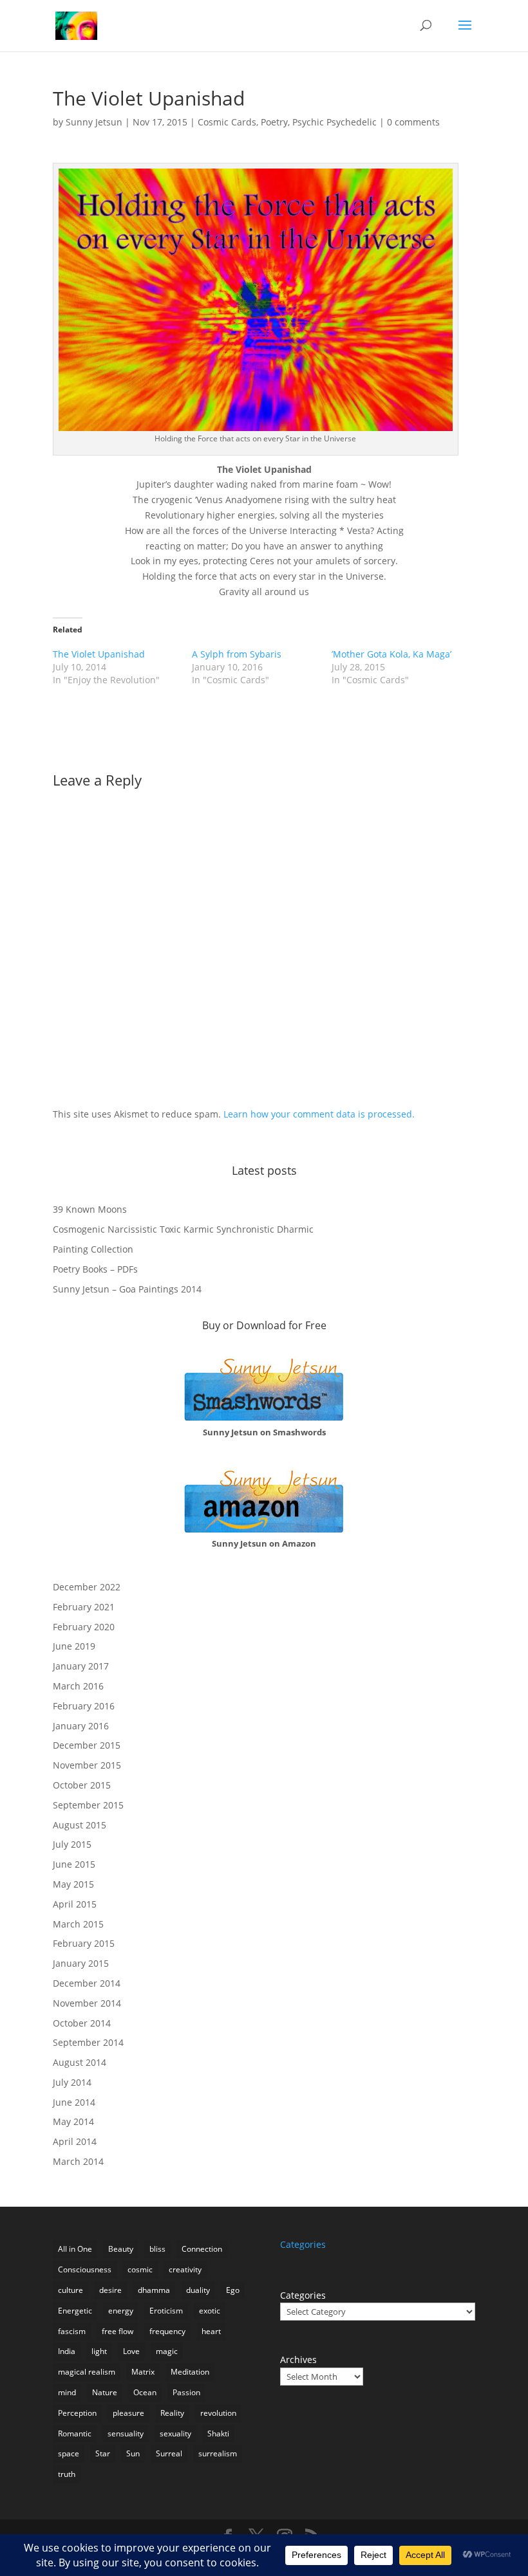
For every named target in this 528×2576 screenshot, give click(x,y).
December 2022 (87, 1587)
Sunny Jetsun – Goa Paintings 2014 (127, 1289)
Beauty (121, 2249)
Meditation (190, 2372)
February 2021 (84, 1607)
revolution (218, 2413)
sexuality (175, 2433)
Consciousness (85, 2269)
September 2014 (88, 2042)
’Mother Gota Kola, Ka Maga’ (391, 654)
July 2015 (72, 1844)
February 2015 (84, 1943)
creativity (185, 2269)
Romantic (75, 2433)
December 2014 (87, 1983)
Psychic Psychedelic (335, 122)
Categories (303, 2295)
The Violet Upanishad (99, 654)
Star (103, 2453)
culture (71, 2290)
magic (167, 2351)
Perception (77, 2413)
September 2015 (88, 1805)
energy (121, 2311)
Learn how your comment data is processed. (319, 1114)
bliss (157, 2249)
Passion (186, 2392)
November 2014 (87, 2003)
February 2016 (84, 1706)
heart (211, 2331)
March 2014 (78, 2161)
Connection (202, 2249)
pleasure (128, 2413)
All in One (75, 2249)
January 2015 (81, 1963)
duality (198, 2290)
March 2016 (78, 1686)
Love (131, 2351)
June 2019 (74, 1646)
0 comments (413, 122)
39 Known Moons (90, 1209)
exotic (210, 2311)
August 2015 (80, 1825)
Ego (233, 2290)
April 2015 (75, 1904)
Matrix (143, 2372)
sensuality (126, 2433)
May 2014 (73, 2121)
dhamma (154, 2290)
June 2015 (74, 1864)
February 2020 (84, 1627)
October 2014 (82, 2023)
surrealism (218, 2453)
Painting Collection (93, 1249)
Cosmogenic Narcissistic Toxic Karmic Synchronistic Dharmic (183, 1229)
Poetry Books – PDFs (95, 1269)
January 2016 (81, 1726)
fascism (72, 2331)
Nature (105, 2392)
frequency (167, 2331)
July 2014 (72, 2082)
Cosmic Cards (227, 122)
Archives (298, 2360)
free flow (118, 2331)
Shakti (218, 2433)
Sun (133, 2453)
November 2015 (87, 1765)
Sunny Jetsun (94, 122)
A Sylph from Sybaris (237, 654)
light (99, 2351)
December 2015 (87, 1745)
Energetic (75, 2311)
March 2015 (78, 1924)
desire (110, 2290)
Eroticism (166, 2311)
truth (67, 2474)
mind (67, 2392)
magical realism (87, 2372)
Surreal (169, 2453)
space (69, 2453)
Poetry (274, 122)
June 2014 (74, 2102)
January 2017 (81, 1666)
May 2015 (73, 1884)
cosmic (140, 2269)
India (67, 2351)
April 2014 (75, 2141)
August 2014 (80, 2062)
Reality (172, 2413)
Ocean (145, 2392)
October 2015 (82, 1785)
